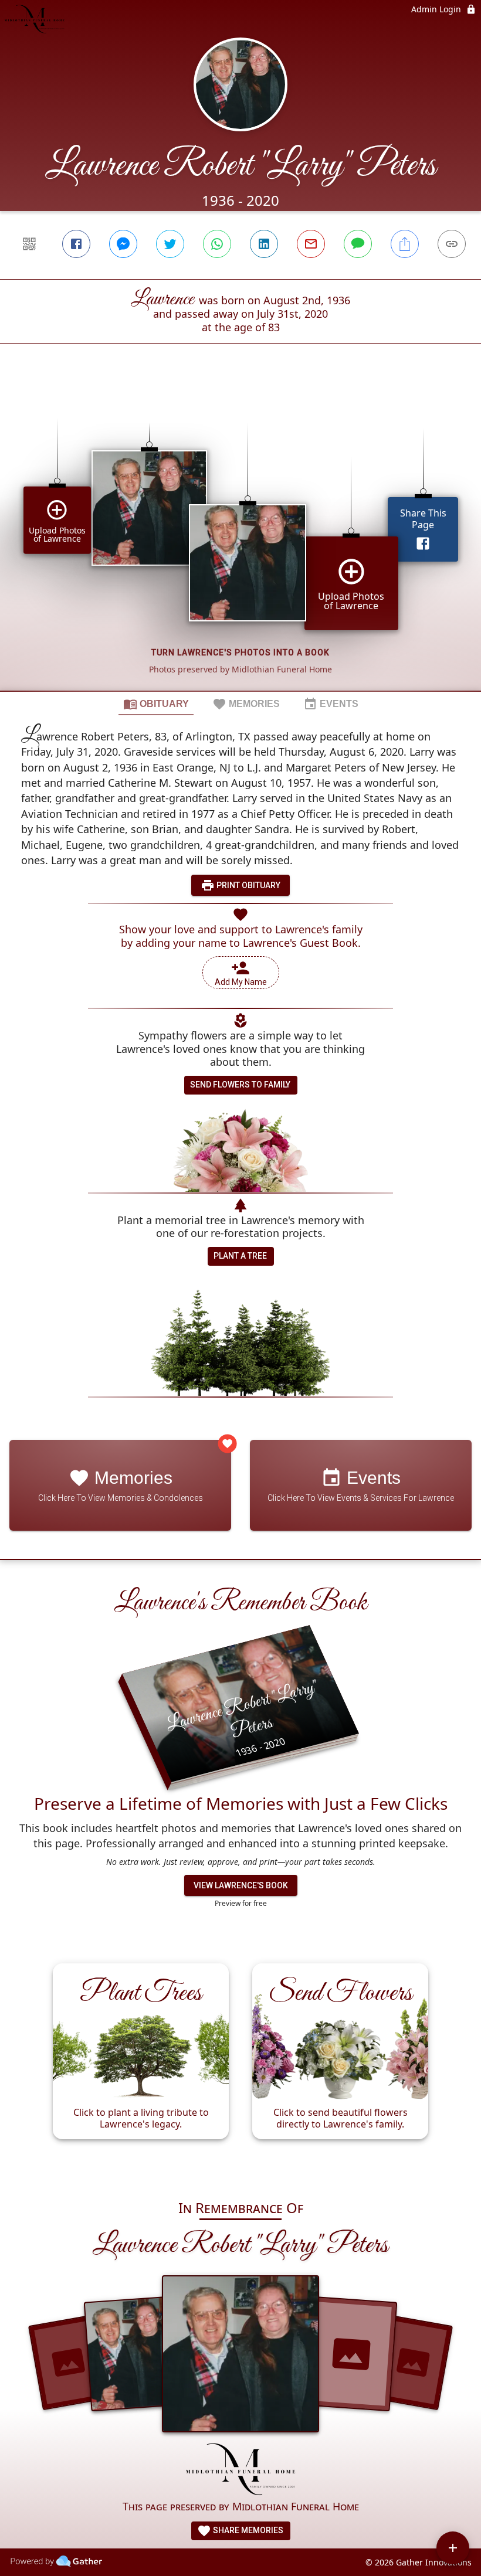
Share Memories (247, 2530)
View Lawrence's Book (241, 1885)
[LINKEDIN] (264, 244)
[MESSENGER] (123, 244)
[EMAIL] (311, 244)
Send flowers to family (240, 1085)
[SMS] (358, 244)
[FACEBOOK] (76, 244)
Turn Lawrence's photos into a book (240, 653)
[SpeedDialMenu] (453, 2548)
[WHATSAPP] (217, 244)
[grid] (240, 537)
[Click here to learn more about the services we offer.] (241, 2470)
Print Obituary (248, 885)
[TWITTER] (170, 244)
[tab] (156, 704)
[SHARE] (405, 244)
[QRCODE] (29, 244)
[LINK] (452, 244)
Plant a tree (240, 1256)
